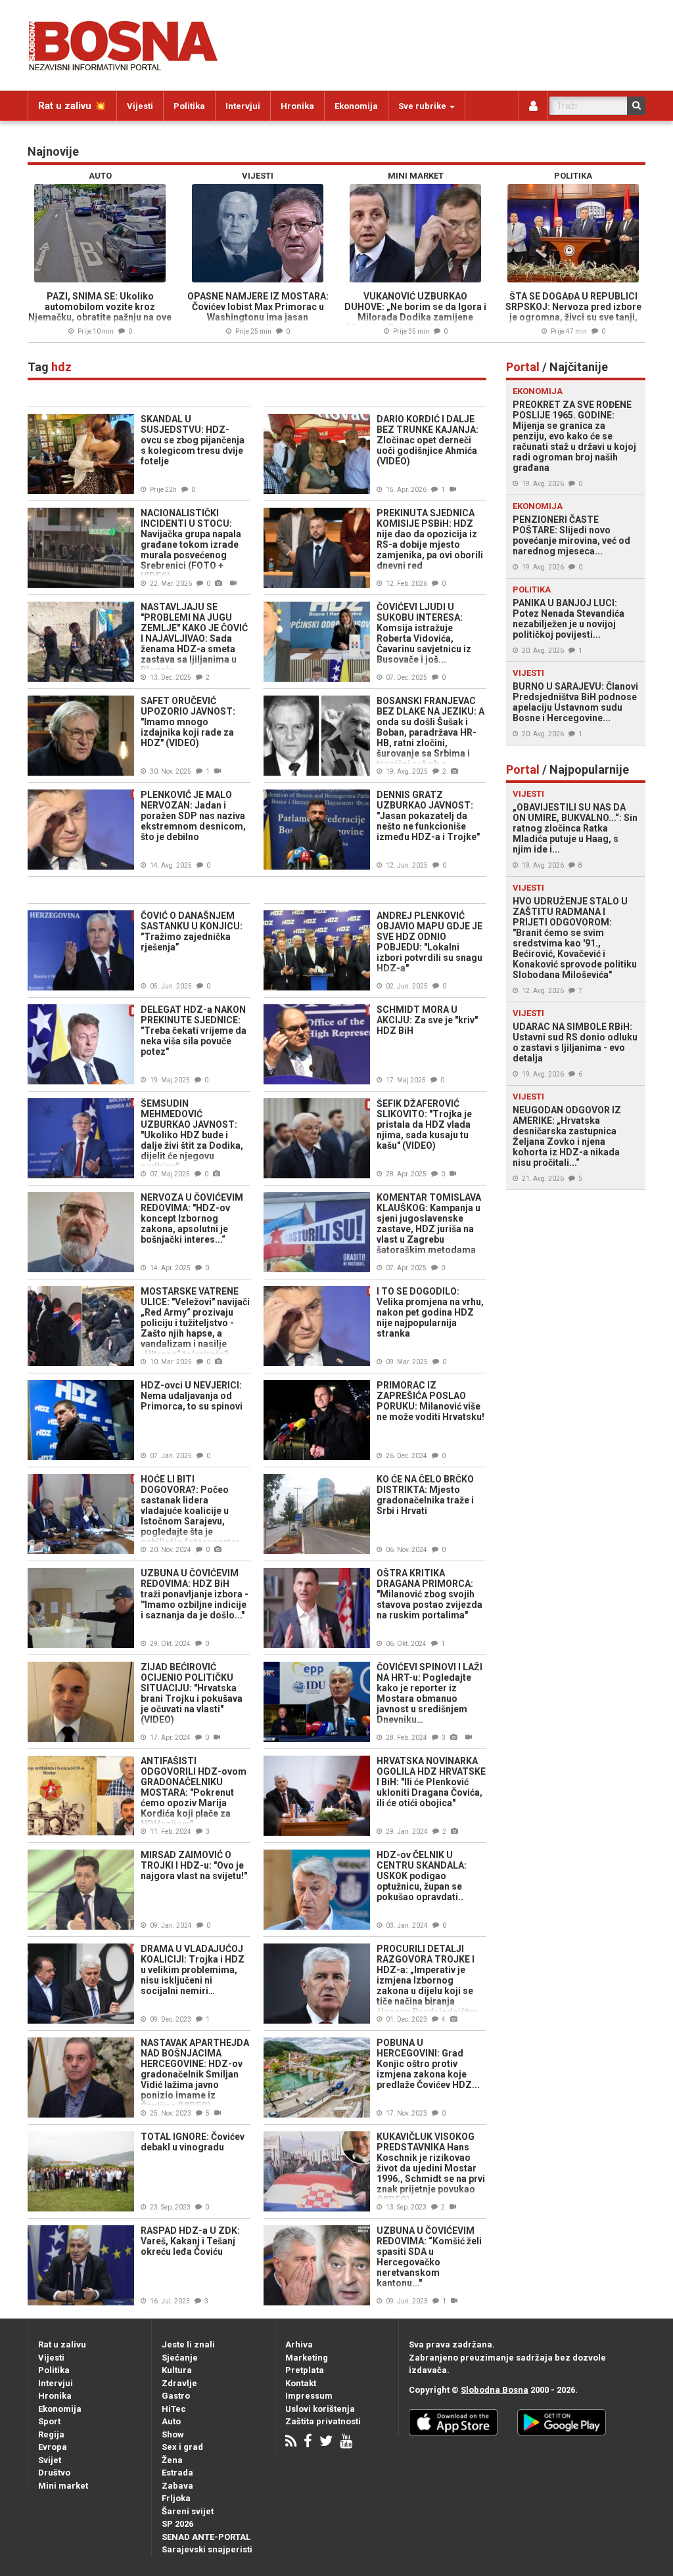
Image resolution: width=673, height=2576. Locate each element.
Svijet (50, 2460)
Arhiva (299, 2344)
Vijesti (140, 106)
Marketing (307, 2358)
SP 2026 (177, 2524)
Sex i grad (182, 2447)
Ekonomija (356, 106)
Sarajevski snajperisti (207, 2549)
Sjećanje (180, 2358)
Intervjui (243, 106)
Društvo (54, 2473)
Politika (189, 106)
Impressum (309, 2396)
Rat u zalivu (62, 2344)
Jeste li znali (188, 2344)
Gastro (176, 2396)
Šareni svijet (188, 2511)
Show (173, 2434)
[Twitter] (326, 2442)
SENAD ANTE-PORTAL (206, 2537)
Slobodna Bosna (495, 2390)
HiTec (174, 2409)
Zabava (177, 2486)
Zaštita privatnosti (323, 2421)
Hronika (297, 106)
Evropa (53, 2447)
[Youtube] (346, 2442)
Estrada (177, 2473)
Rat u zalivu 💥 (72, 106)
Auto (171, 2421)
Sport (49, 2421)
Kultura (177, 2370)
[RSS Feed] (291, 2442)
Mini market (63, 2486)
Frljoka (176, 2498)
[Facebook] (308, 2442)
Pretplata (305, 2370)
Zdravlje (179, 2383)
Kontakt (301, 2383)
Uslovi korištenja (320, 2409)
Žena (172, 2460)
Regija (51, 2434)
